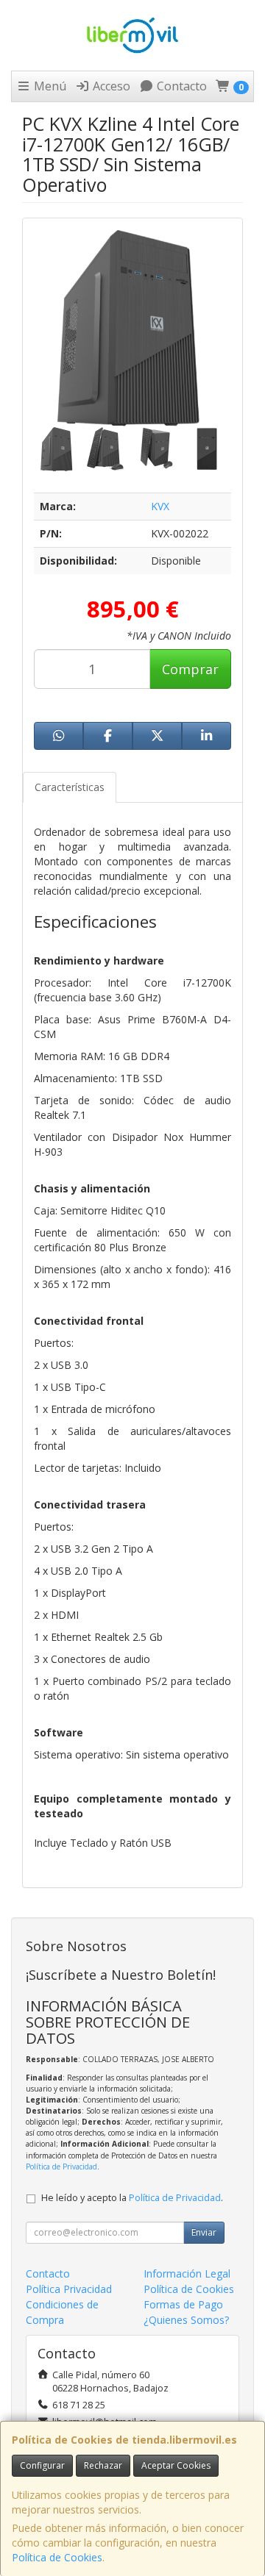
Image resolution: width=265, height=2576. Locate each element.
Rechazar (103, 2465)
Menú (49, 86)
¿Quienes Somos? (186, 2320)
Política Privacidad (69, 2289)
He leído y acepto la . (132, 2198)
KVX (160, 506)
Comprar (190, 669)
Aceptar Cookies (176, 2465)
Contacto (180, 86)
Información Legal (187, 2273)
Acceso (110, 86)
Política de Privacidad (61, 2167)
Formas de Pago (183, 2304)
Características (70, 787)
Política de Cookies (57, 2557)
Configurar (42, 2465)
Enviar (204, 2232)
